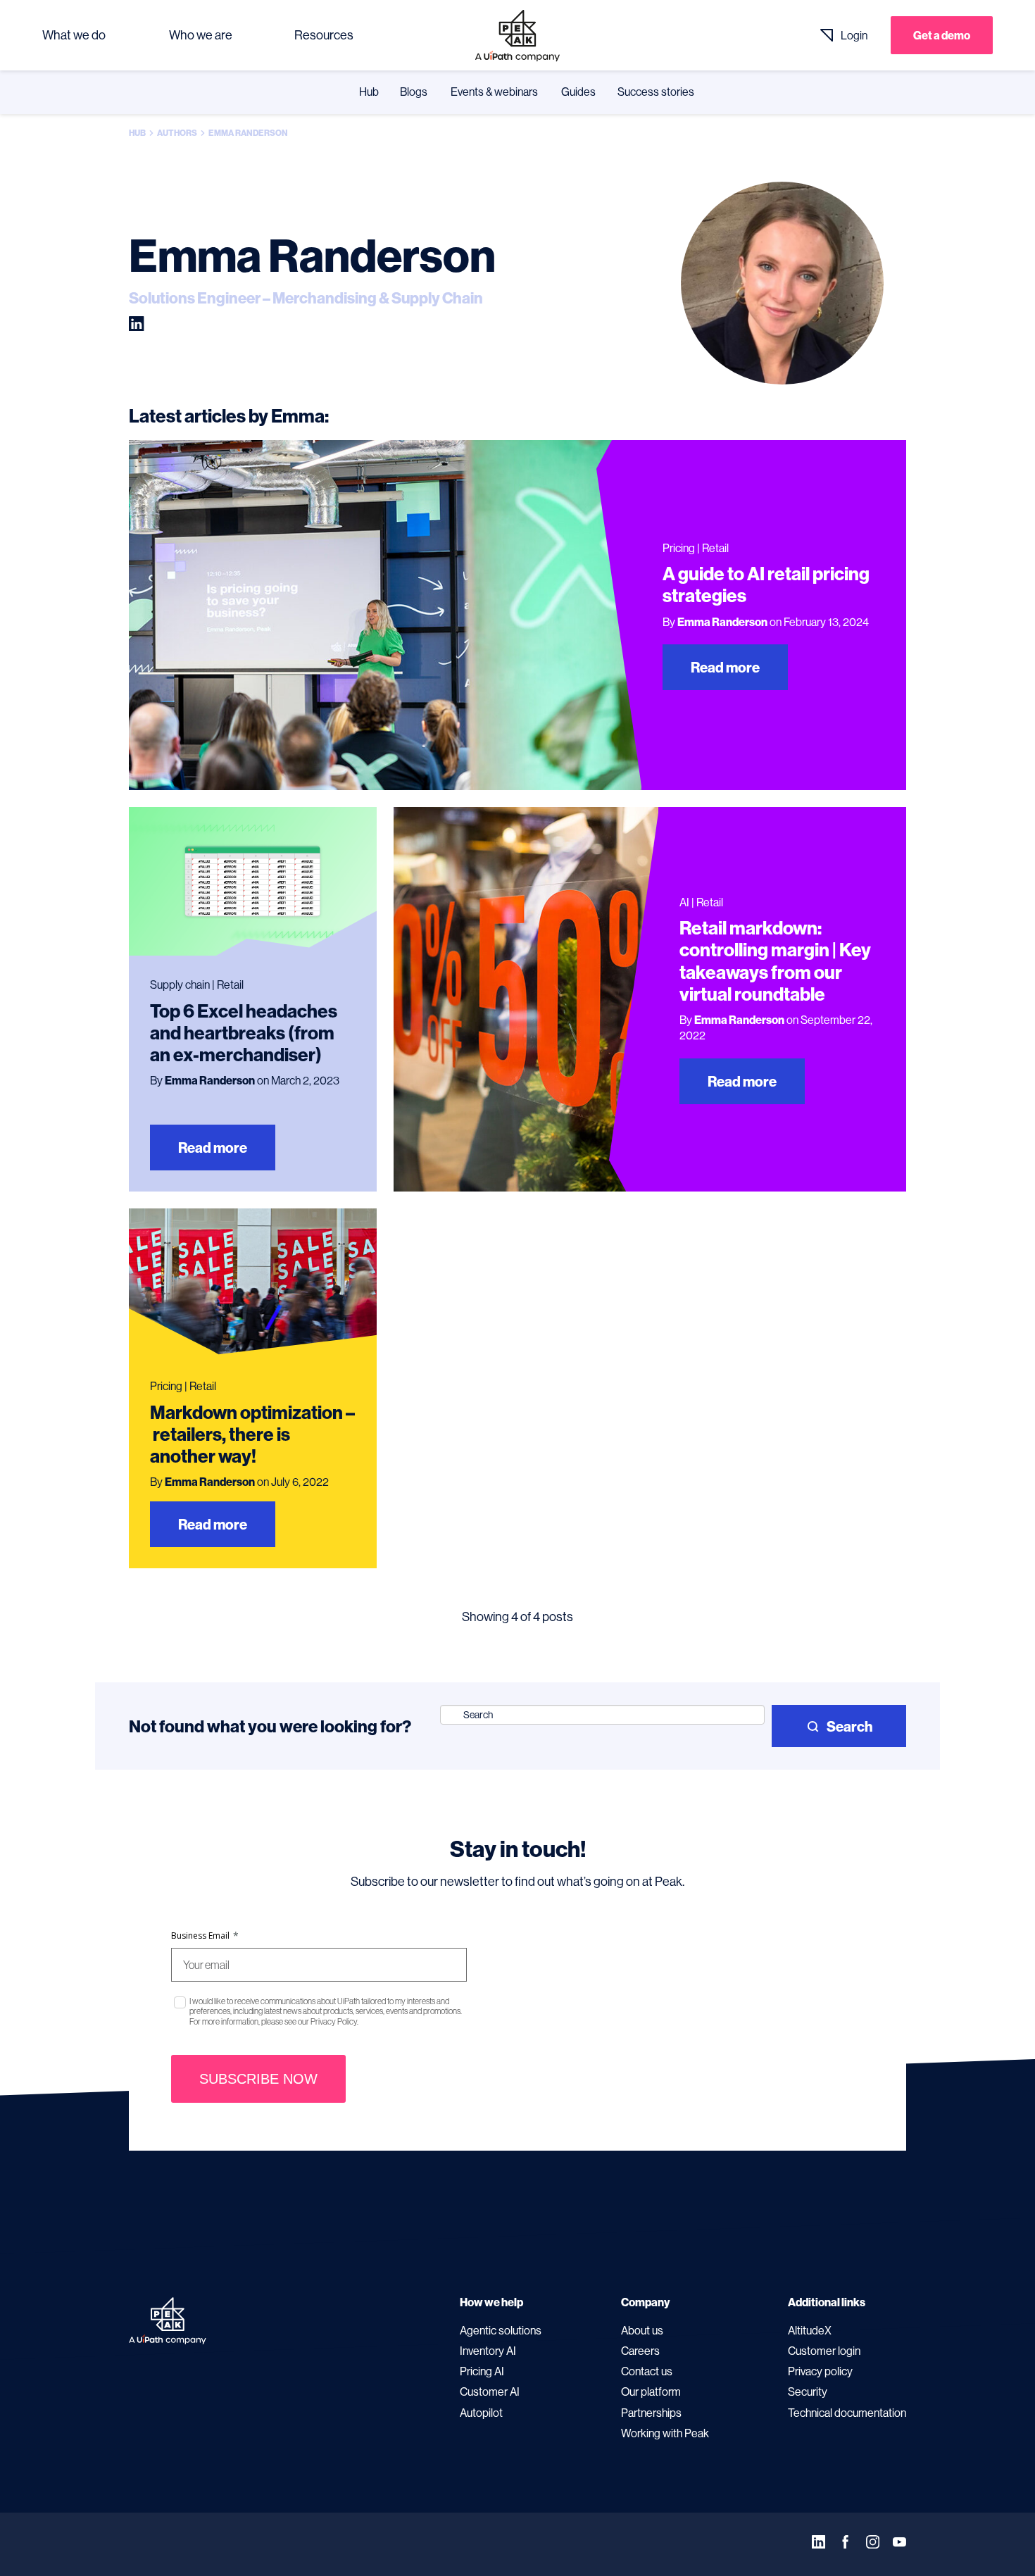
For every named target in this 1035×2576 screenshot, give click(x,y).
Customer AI (490, 2391)
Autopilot (481, 2413)
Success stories (656, 92)
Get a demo (942, 35)
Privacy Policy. (334, 2021)
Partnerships (651, 2413)
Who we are (201, 35)
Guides (578, 92)
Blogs (414, 92)
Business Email (205, 1936)
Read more (725, 667)
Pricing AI (482, 2371)
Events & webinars (494, 92)
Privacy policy (820, 2371)
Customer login (824, 2351)
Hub (369, 92)
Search (849, 1726)
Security (808, 2391)
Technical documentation (847, 2413)
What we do (74, 35)
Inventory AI (488, 2351)
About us (642, 2330)
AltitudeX (810, 2330)
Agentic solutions (501, 2330)
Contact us (647, 2371)
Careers (640, 2351)
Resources (324, 35)
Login (854, 35)
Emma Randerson (722, 622)
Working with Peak (665, 2433)
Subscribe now (258, 2079)
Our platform (651, 2391)
